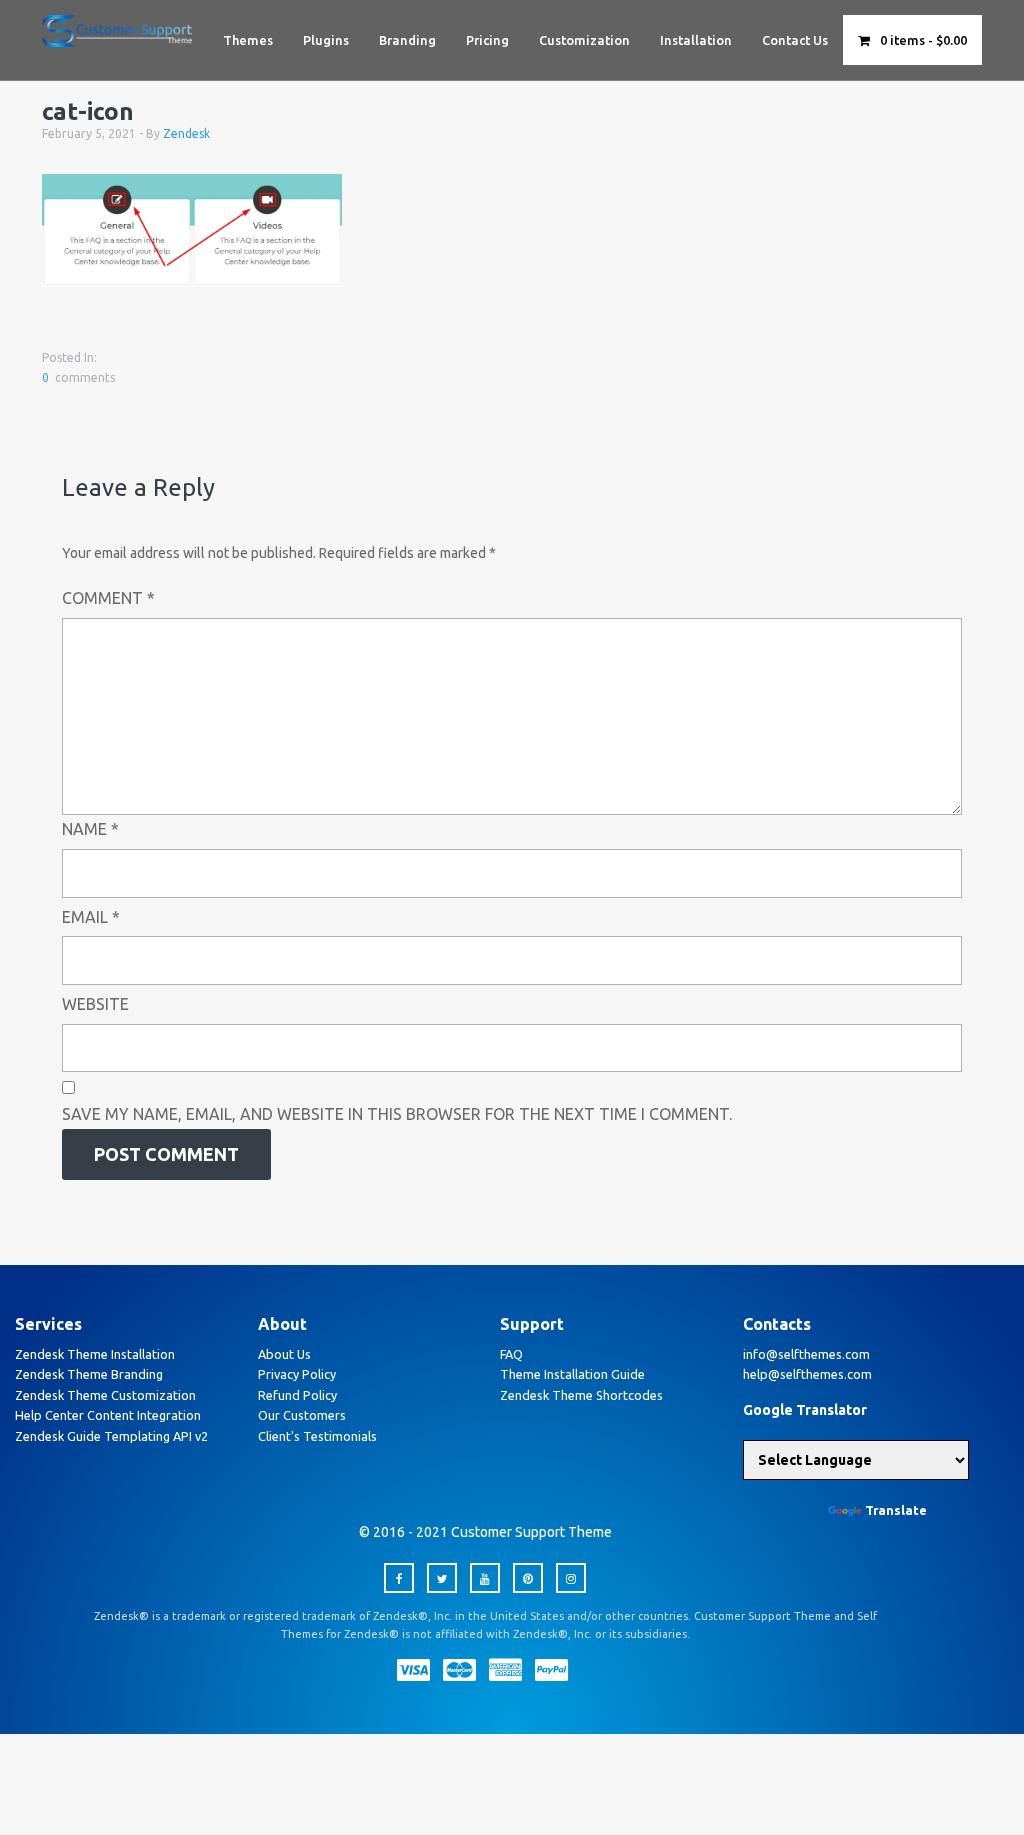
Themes (248, 40)
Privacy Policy (297, 1374)
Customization (584, 40)
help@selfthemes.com (807, 1374)
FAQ (511, 1354)
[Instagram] (571, 1578)
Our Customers (302, 1415)
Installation (696, 40)
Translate (896, 1510)
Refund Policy (297, 1395)
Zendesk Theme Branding (89, 1374)
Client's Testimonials (317, 1436)
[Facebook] (399, 1578)
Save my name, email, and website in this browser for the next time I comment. (397, 1114)
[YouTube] (485, 1578)
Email (91, 917)
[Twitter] (442, 1578)
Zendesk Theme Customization (105, 1395)
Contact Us (795, 40)
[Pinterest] (528, 1578)
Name (90, 829)
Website (95, 1004)
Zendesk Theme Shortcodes (581, 1395)
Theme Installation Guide (572, 1374)
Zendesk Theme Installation (95, 1354)
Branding (407, 40)
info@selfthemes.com (806, 1354)
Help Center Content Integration (108, 1415)
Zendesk (186, 133)
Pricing (487, 40)
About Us (284, 1354)
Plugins (326, 40)
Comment (108, 598)
